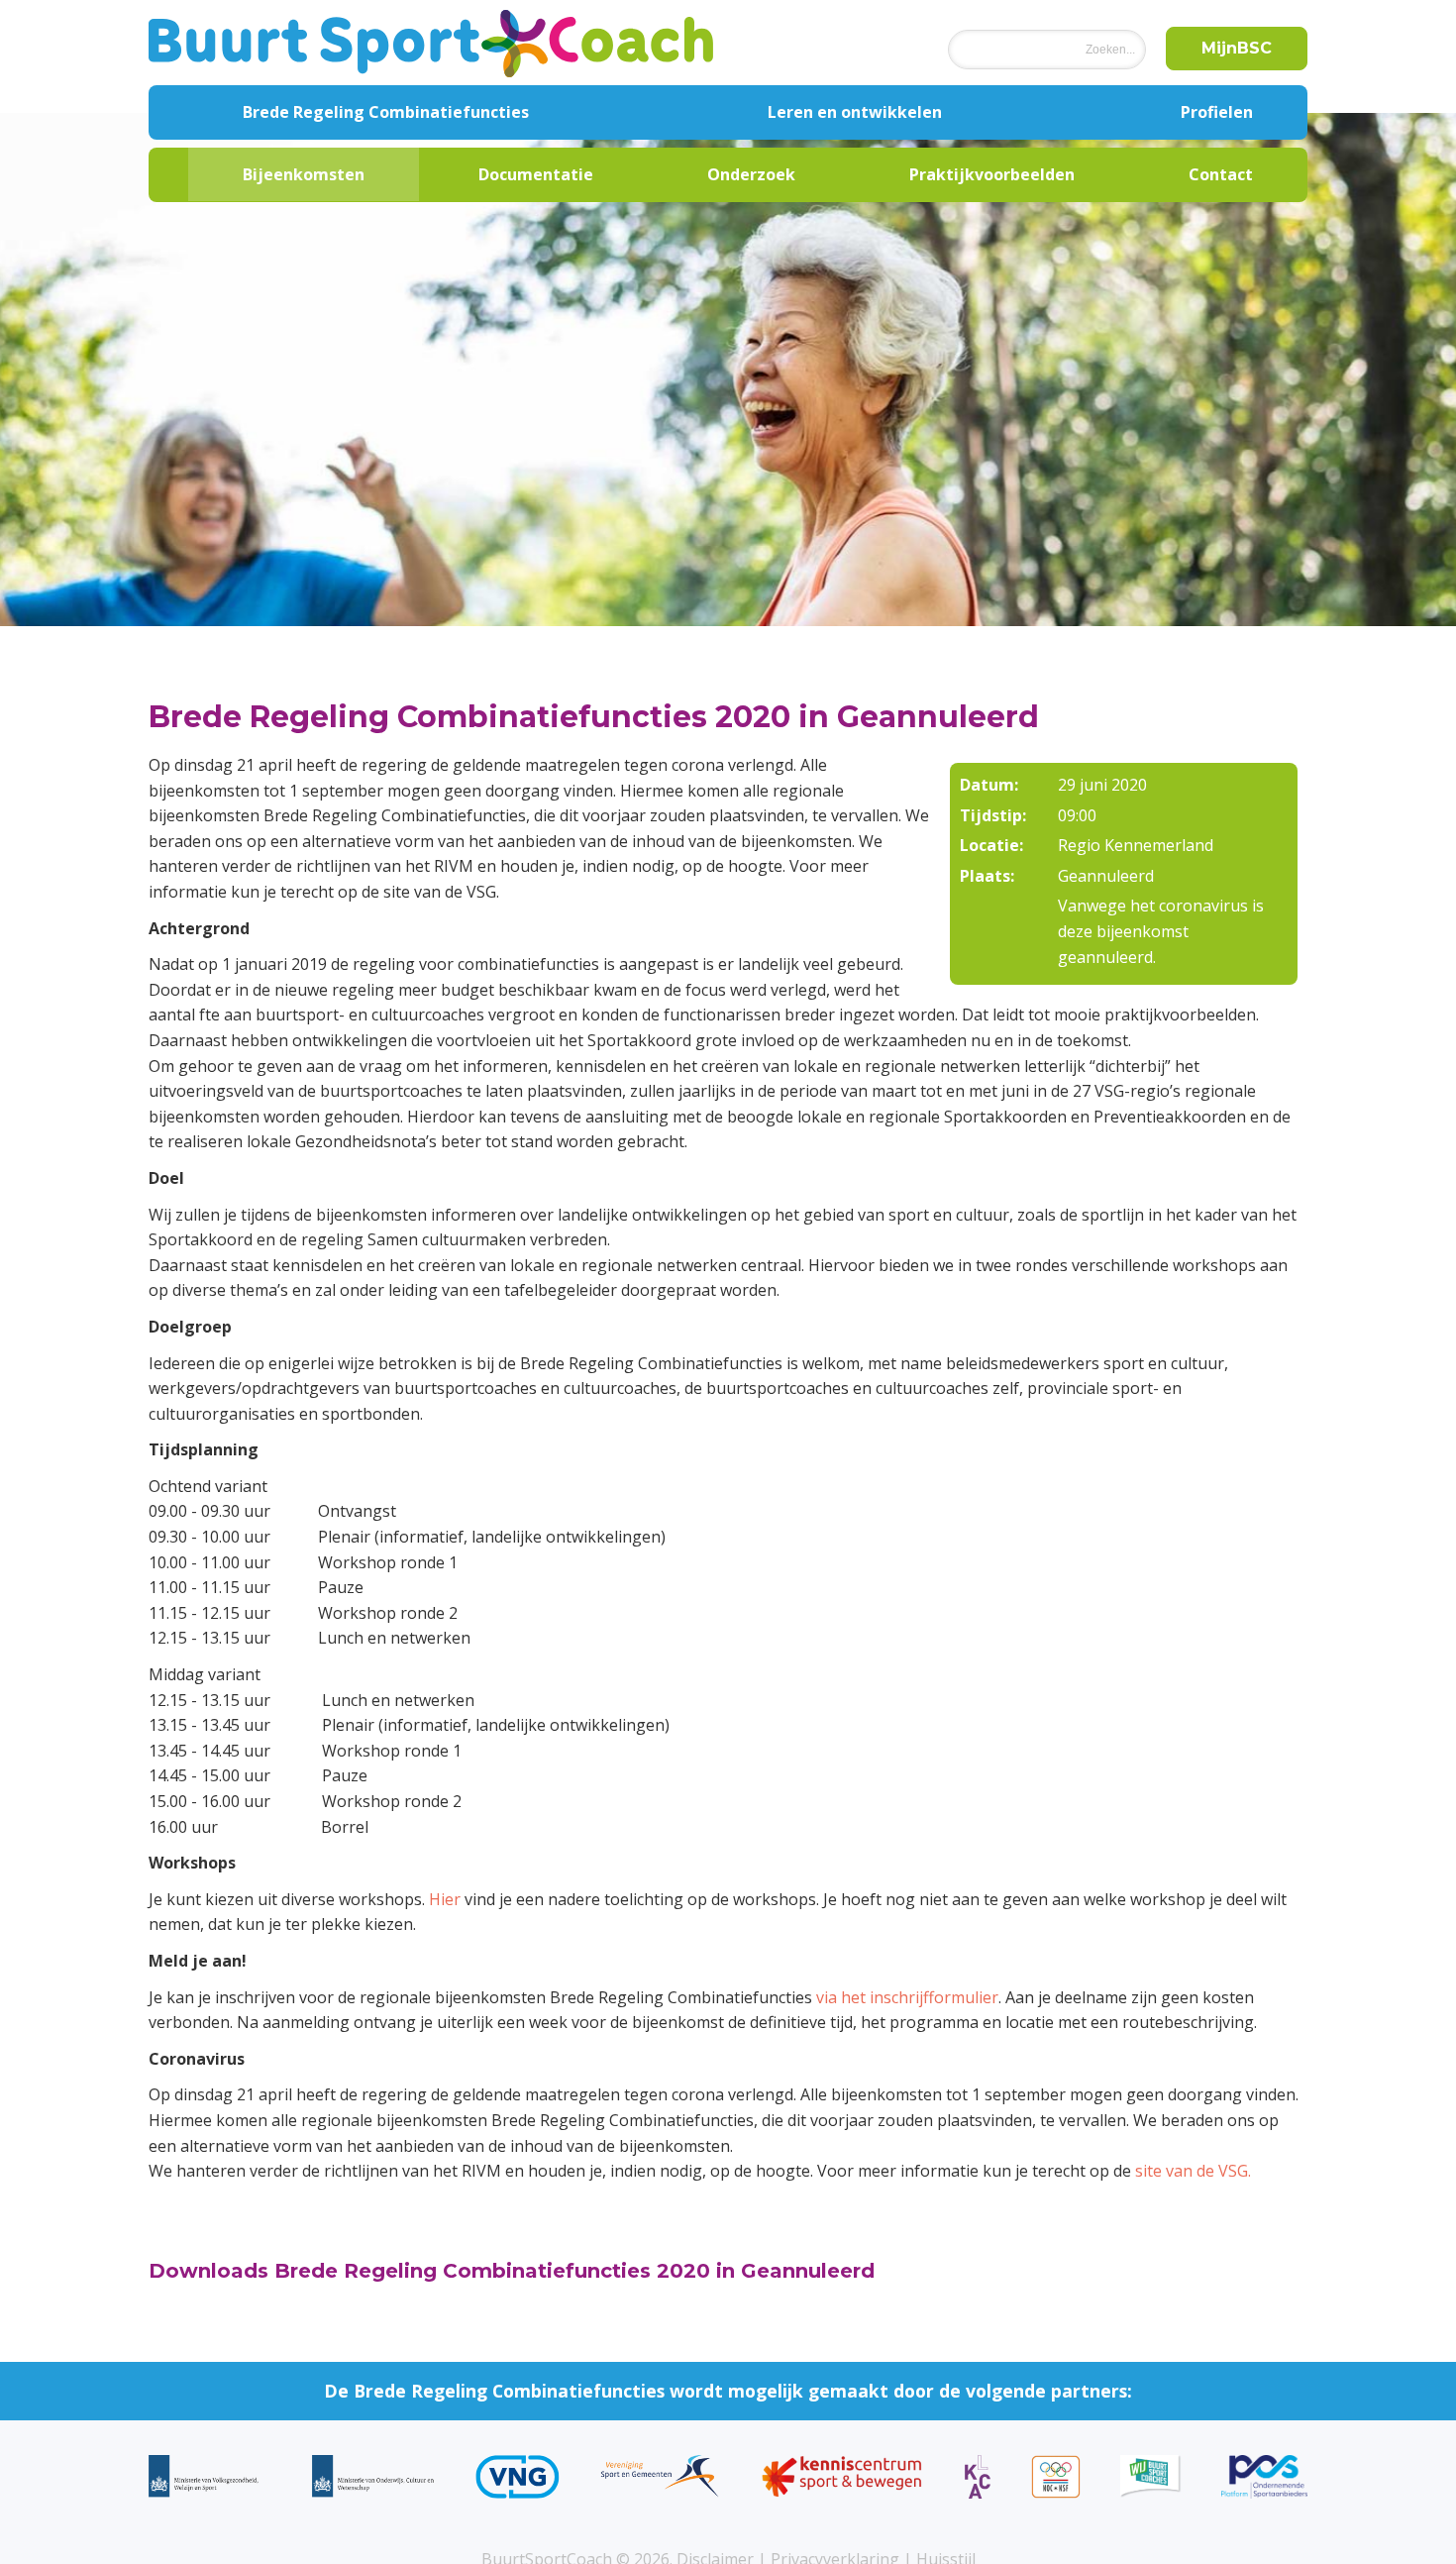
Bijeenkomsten (304, 174)
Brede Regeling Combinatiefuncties (386, 112)
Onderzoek (751, 174)
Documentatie (536, 174)
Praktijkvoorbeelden (992, 174)
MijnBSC (1237, 48)
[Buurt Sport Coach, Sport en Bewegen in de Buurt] (431, 43)
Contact (1221, 174)
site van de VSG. (1193, 2171)
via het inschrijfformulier (907, 1997)
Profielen (1217, 112)
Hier (445, 1899)
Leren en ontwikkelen (855, 112)
